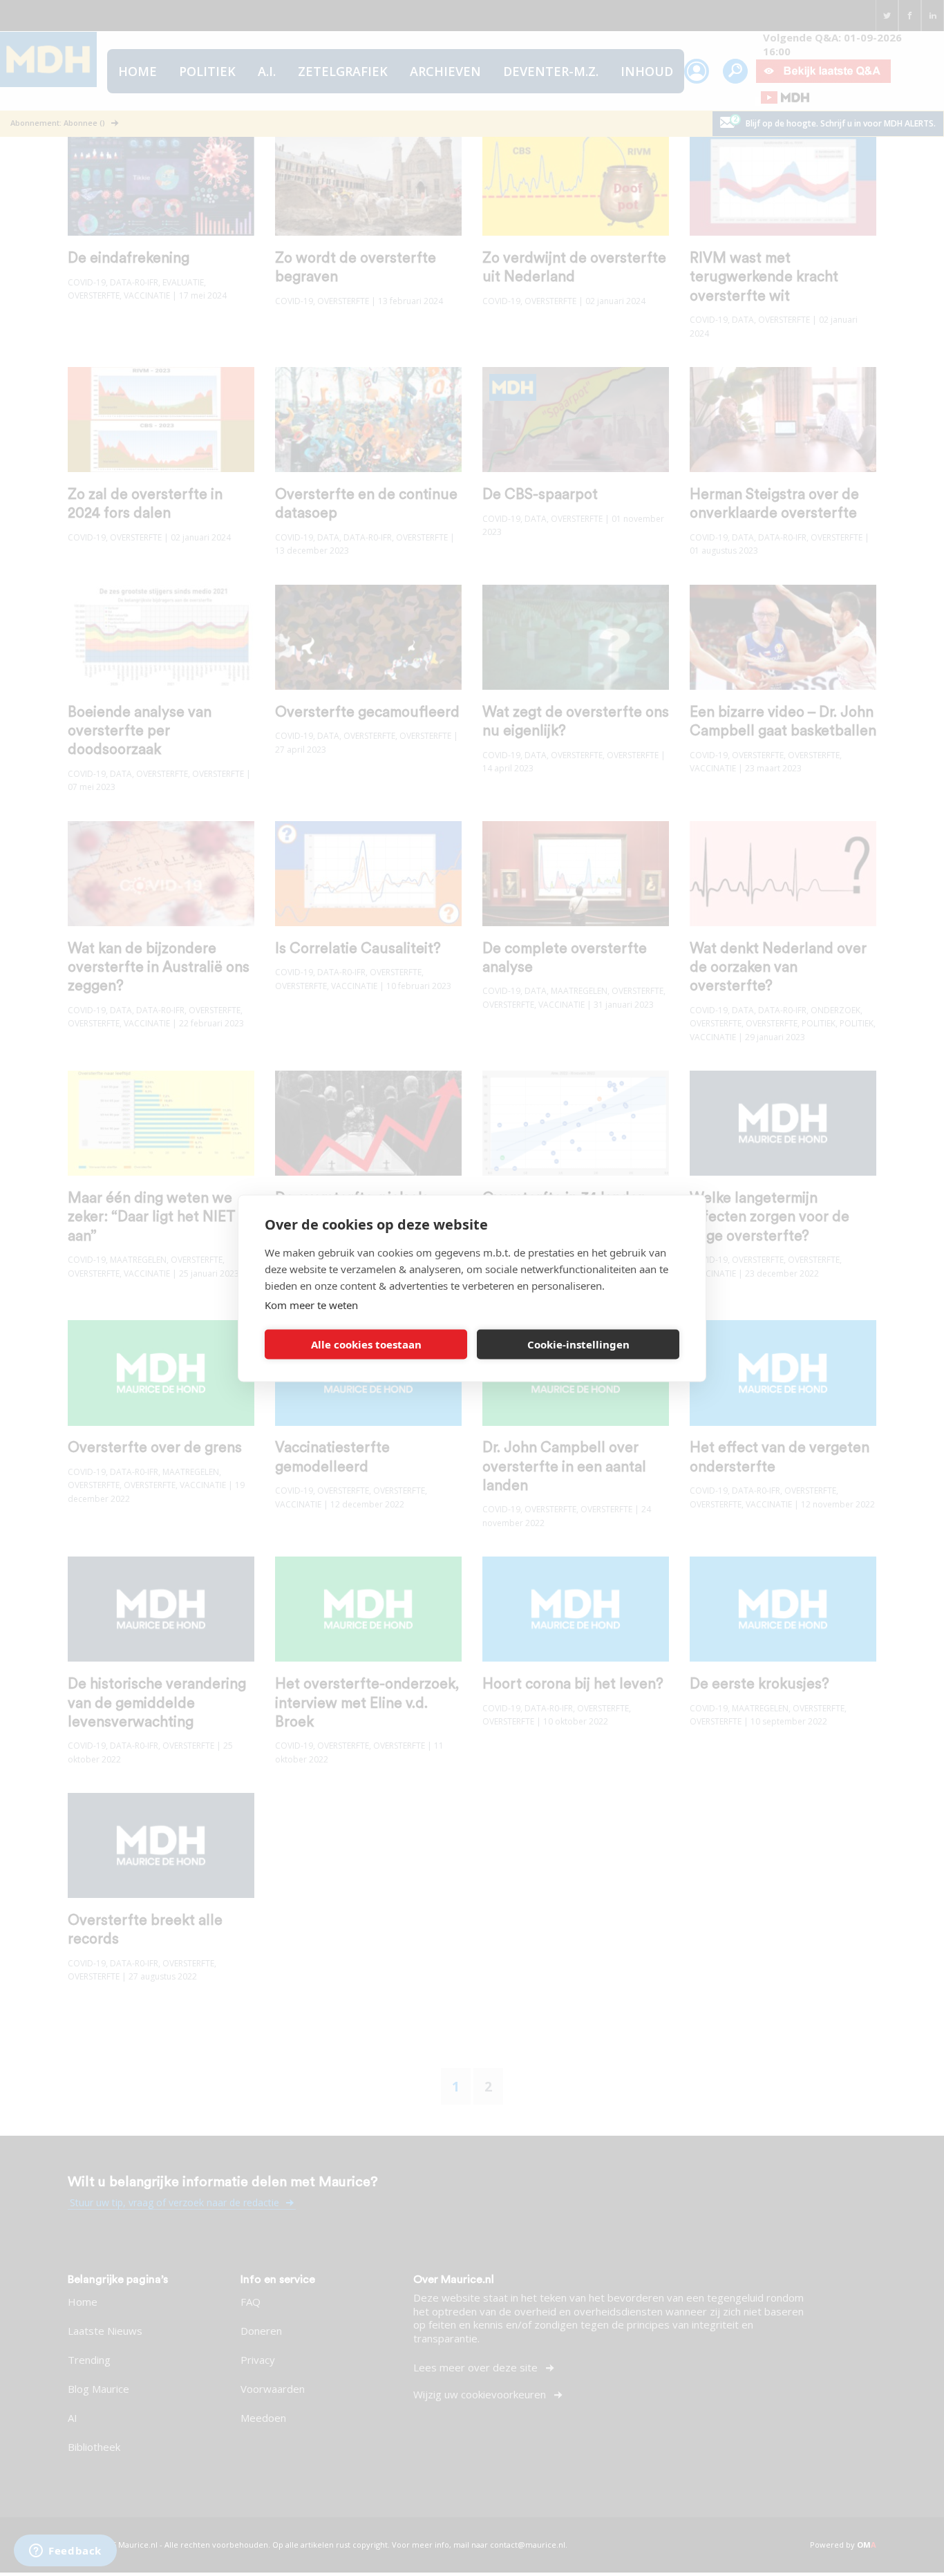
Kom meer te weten (311, 1304)
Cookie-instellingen (578, 1344)
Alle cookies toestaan (366, 1344)
